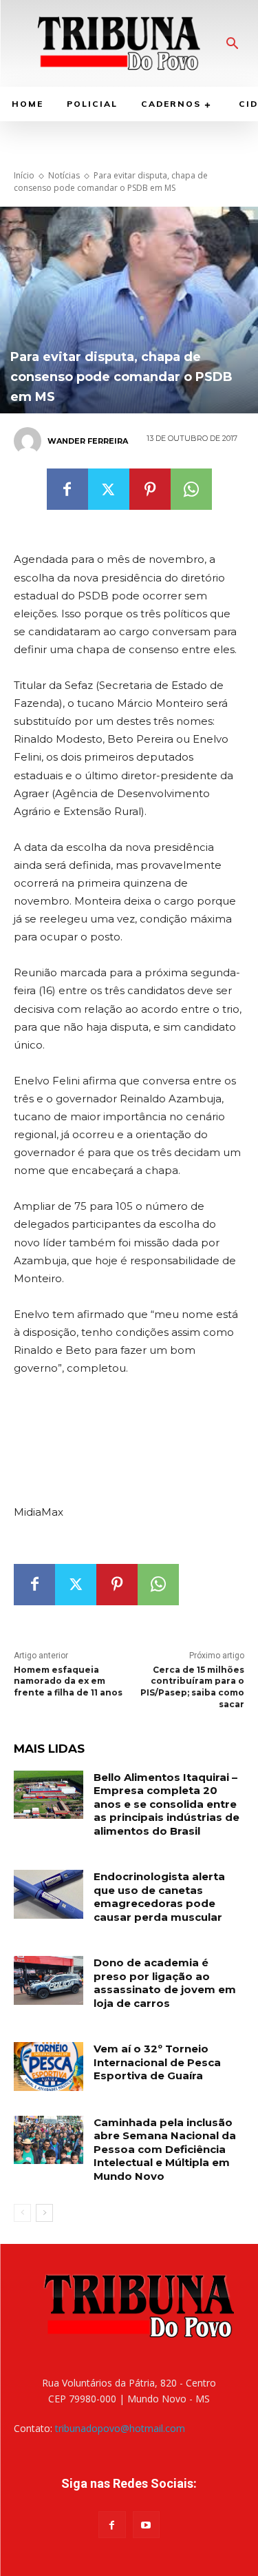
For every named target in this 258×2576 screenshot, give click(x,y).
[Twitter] (109, 489)
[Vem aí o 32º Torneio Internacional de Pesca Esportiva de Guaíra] (49, 2066)
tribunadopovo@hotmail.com (120, 2428)
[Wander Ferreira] (30, 441)
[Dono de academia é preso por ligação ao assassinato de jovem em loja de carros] (49, 1980)
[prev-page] (22, 2213)
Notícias (64, 175)
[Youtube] (146, 2525)
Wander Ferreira (88, 441)
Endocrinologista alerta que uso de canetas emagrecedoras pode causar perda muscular (159, 1897)
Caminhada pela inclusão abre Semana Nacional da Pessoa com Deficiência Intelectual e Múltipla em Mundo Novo (165, 2149)
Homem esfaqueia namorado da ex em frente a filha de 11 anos (68, 1681)
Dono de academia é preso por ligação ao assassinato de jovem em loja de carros (165, 1983)
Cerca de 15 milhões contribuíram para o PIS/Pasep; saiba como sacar (192, 1687)
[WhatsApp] (191, 489)
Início (24, 175)
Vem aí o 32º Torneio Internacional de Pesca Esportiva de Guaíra (157, 2062)
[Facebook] (67, 489)
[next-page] (44, 2213)
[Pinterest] (150, 489)
